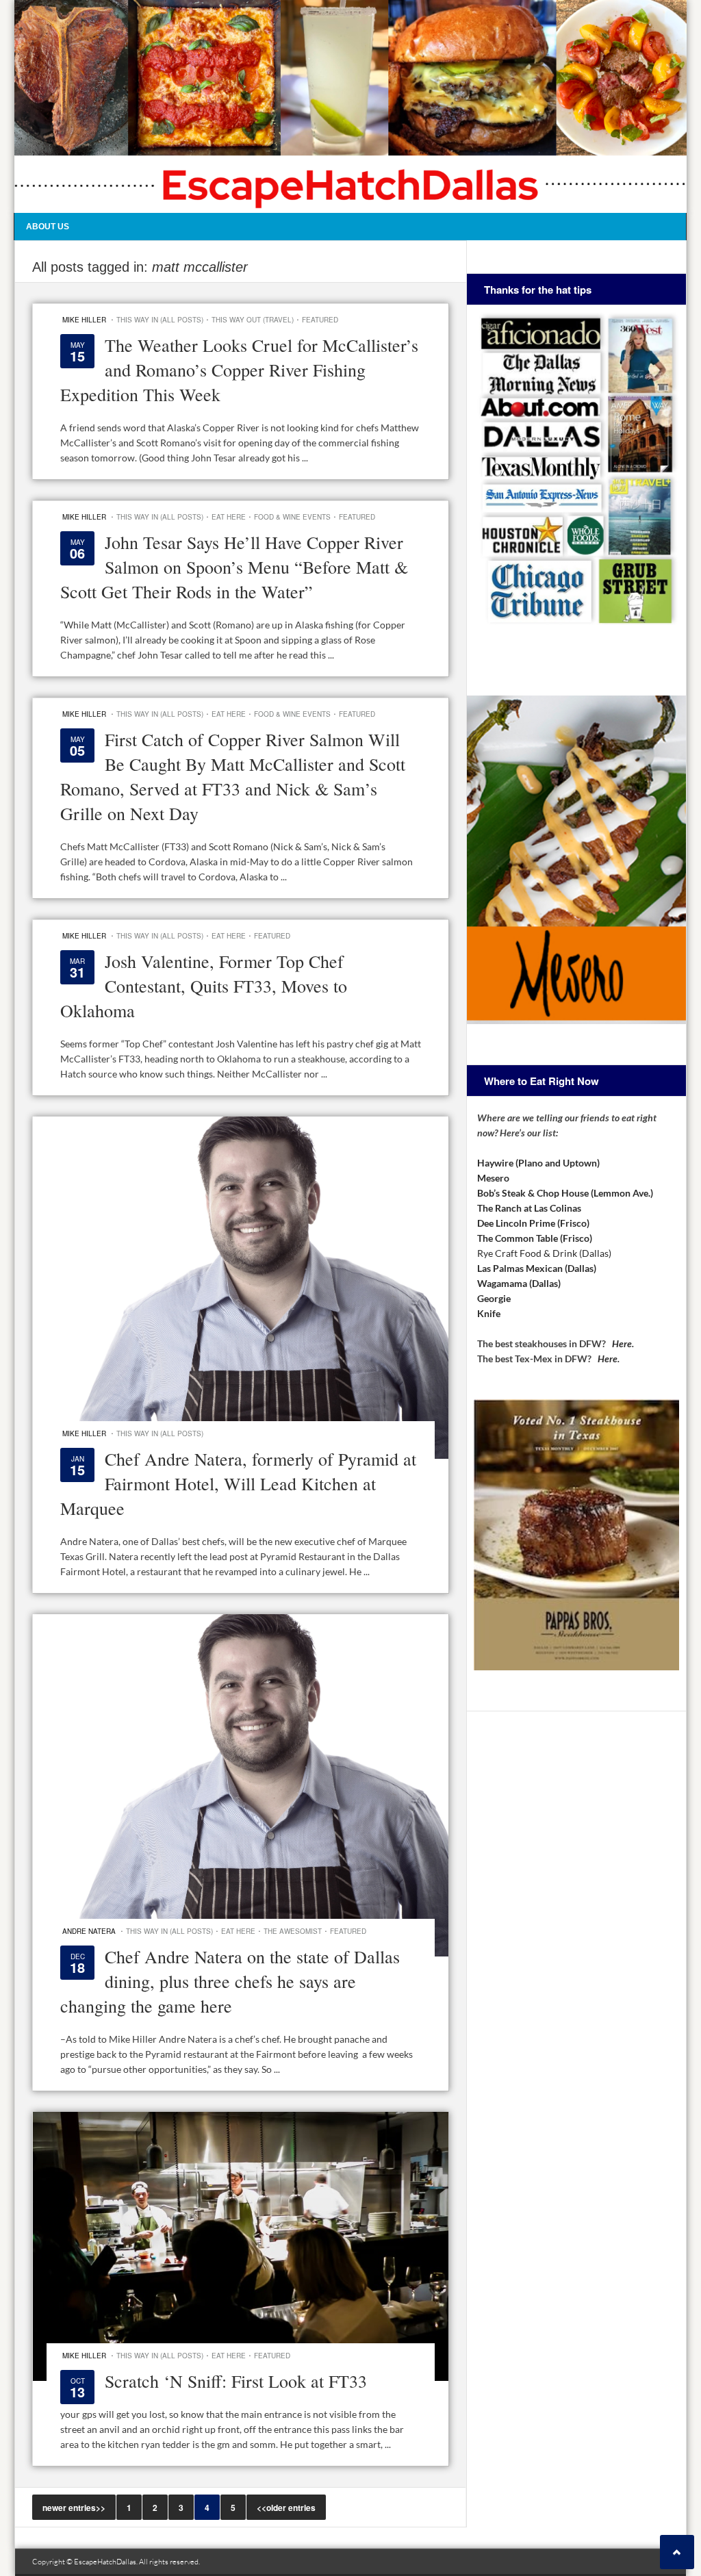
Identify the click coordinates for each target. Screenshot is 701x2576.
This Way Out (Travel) (253, 320)
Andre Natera (89, 1931)
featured (320, 320)
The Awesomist (293, 1931)
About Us (48, 227)
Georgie (494, 1298)
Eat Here (229, 517)
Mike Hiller (84, 320)
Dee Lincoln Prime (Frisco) (533, 1223)
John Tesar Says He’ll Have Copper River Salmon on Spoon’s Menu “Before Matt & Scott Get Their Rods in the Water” (234, 567)
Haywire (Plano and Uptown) (538, 1163)
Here (622, 1343)
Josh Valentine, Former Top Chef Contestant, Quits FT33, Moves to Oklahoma (204, 986)
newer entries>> (74, 2508)
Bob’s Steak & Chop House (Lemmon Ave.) (565, 1193)
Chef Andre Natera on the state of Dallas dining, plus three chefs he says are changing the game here (230, 1981)
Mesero (493, 1178)
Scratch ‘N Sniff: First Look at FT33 (236, 2381)
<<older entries (286, 2508)
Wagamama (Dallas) (519, 1283)
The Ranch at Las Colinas (529, 1208)
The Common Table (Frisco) (535, 1238)
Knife (489, 1313)
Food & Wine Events (292, 517)
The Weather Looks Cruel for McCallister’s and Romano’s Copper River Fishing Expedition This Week (239, 370)
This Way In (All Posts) (160, 320)
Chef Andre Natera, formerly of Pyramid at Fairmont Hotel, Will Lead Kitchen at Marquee (238, 1483)
